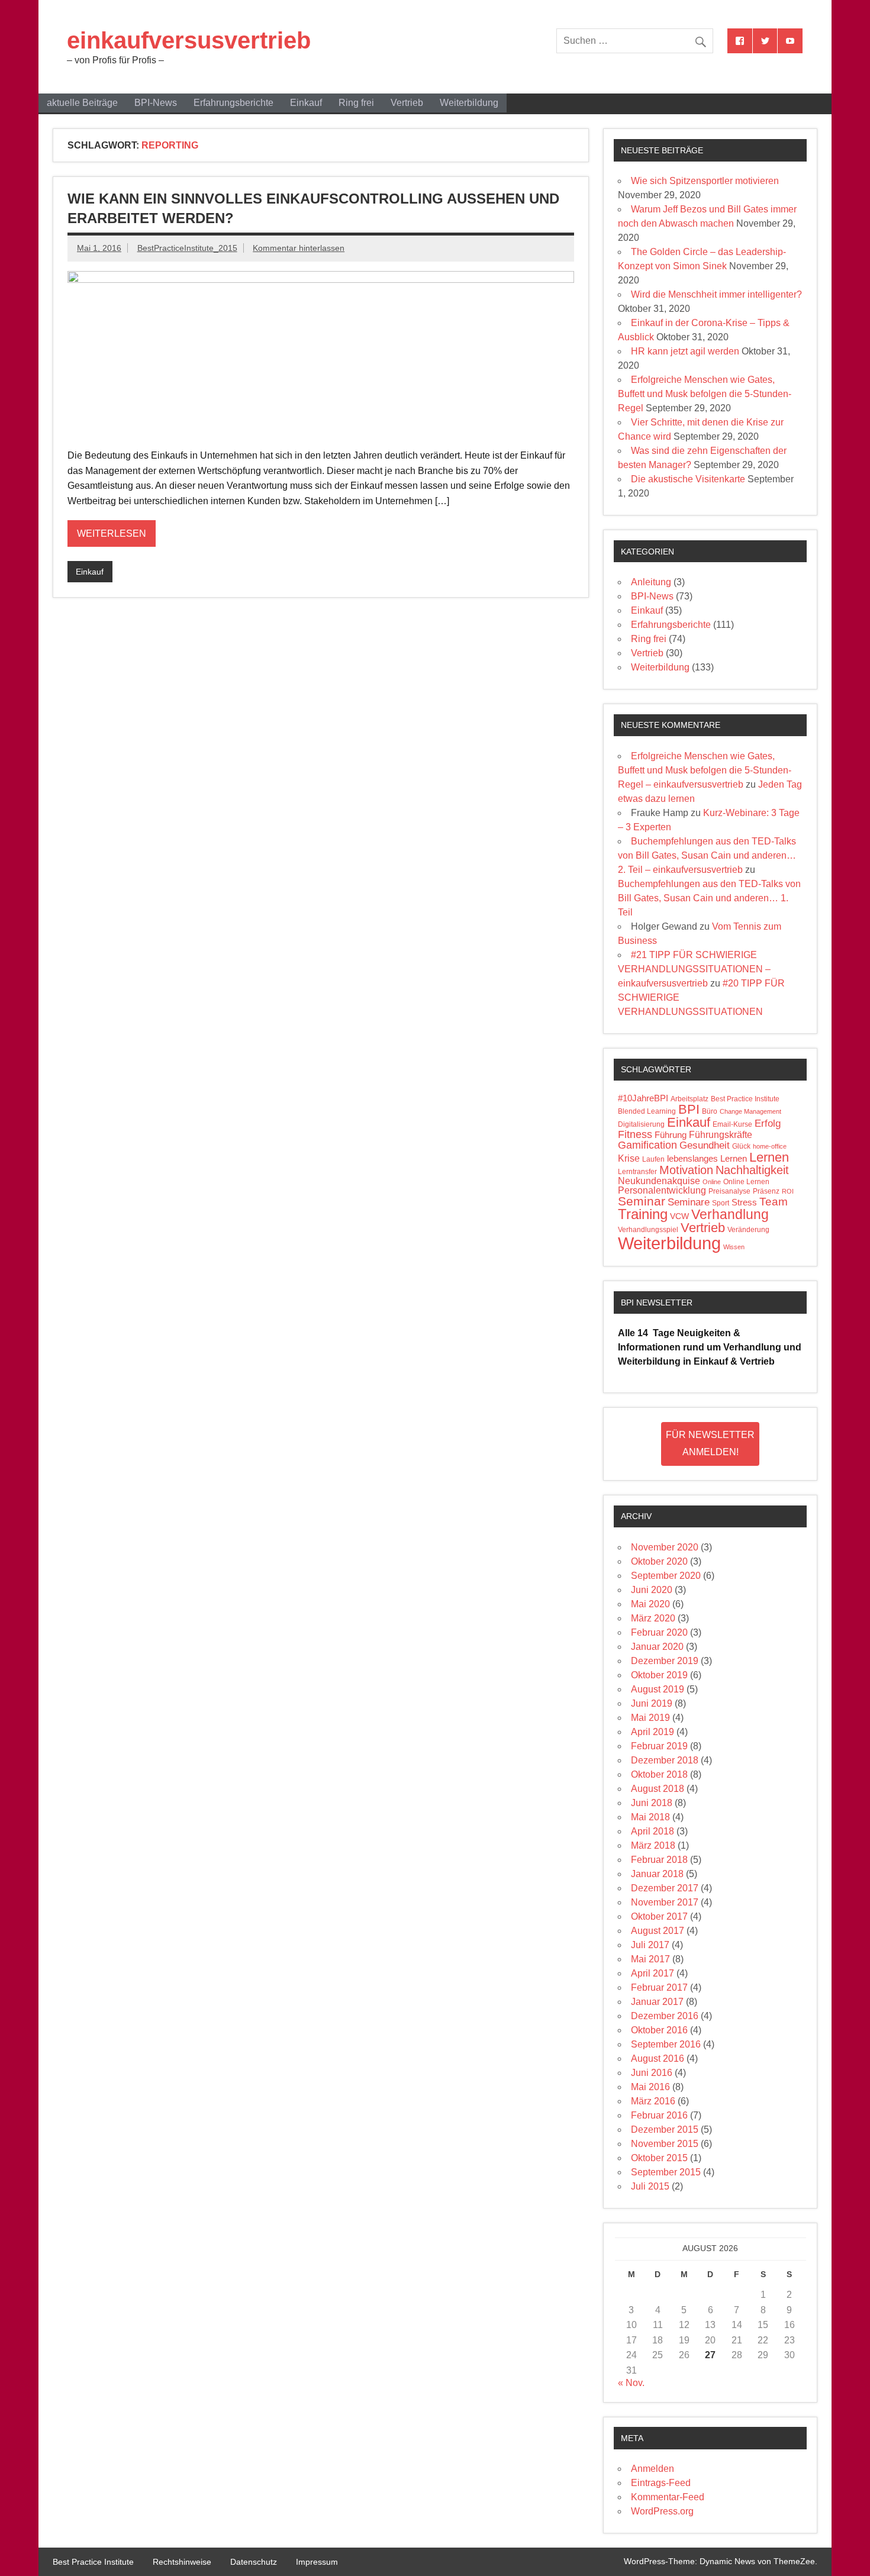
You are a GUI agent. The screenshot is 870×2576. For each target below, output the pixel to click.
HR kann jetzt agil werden (685, 351)
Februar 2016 (659, 2115)
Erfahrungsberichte (233, 103)
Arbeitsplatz (689, 1099)
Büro (710, 1111)
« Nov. (631, 2383)
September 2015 (666, 2172)
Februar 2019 (659, 1746)
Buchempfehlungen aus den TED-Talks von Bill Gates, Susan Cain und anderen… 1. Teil (709, 898)
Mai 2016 (650, 2087)
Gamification (647, 1145)
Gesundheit (705, 1145)
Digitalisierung (641, 1124)
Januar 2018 (657, 1874)
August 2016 (658, 2058)
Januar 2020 (657, 1647)
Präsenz (766, 1191)
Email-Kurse (732, 1124)
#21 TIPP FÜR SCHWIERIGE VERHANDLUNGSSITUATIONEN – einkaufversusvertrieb (694, 969)
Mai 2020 (650, 1604)
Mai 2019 (650, 1718)
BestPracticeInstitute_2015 (187, 248)
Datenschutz (254, 2562)
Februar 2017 (659, 1987)
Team (774, 1202)
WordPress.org (662, 2511)
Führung (671, 1135)
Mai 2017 (650, 1959)
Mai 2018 (650, 1817)
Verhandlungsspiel (648, 1230)
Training (643, 1214)
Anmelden (652, 2469)
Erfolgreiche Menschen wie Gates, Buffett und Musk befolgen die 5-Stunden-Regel (705, 394)
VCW (679, 1216)
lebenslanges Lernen (707, 1159)
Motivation (686, 1170)
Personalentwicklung (662, 1190)
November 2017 (665, 1902)
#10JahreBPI (643, 1098)
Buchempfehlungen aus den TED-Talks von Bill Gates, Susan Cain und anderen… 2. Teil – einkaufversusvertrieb (707, 855)
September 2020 (666, 1576)
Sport (721, 1203)
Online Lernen (746, 1182)
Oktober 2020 (659, 1561)
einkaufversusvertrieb (189, 40)
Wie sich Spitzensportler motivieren (705, 181)
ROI (788, 1191)
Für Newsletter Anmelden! (710, 1443)
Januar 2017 (657, 2002)
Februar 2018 (659, 1860)
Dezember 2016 (665, 2016)
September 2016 (666, 2044)
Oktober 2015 (659, 2158)
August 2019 (658, 1689)
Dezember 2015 (665, 2130)
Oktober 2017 (659, 1916)
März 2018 (653, 1845)
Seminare (689, 1202)
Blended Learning (647, 1111)
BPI (689, 1109)
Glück (741, 1146)
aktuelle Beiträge (82, 103)
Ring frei (356, 103)
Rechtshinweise (182, 2562)
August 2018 (658, 1789)
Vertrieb (407, 103)
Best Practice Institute (745, 1099)
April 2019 (652, 1732)
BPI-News (156, 103)
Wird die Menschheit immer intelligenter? (716, 294)
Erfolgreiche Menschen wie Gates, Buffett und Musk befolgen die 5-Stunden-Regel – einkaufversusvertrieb (705, 770)
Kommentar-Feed (668, 2497)
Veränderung (748, 1230)
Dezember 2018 (665, 1760)
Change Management (750, 1111)
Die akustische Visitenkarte (688, 479)
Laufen (653, 1159)
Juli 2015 (650, 2186)
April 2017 (652, 1973)
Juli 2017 (650, 1945)
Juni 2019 (652, 1703)
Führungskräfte (721, 1135)
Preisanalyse (729, 1191)
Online (712, 1182)
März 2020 (653, 1618)
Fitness (635, 1134)
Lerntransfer (637, 1172)
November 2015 (665, 2144)
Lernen (769, 1157)
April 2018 (652, 1831)
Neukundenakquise (659, 1181)
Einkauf (306, 103)
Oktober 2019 (659, 1675)
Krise (629, 1158)
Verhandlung (730, 1214)
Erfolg (768, 1123)
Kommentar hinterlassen (299, 248)
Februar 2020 (659, 1632)
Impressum (317, 2562)
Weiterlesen (112, 533)
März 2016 (653, 2101)
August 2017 (658, 1931)
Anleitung (651, 582)
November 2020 (665, 1547)
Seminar (642, 1201)
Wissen (734, 1247)
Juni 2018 (652, 1803)
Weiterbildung (469, 103)
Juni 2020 (652, 1590)
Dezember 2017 (665, 1888)
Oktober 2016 (659, 2030)
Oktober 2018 (659, 1774)
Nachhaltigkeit (752, 1170)
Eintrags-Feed (661, 2483)
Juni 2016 (652, 2073)
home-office (770, 1146)
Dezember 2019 (665, 1661)
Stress (744, 1202)
